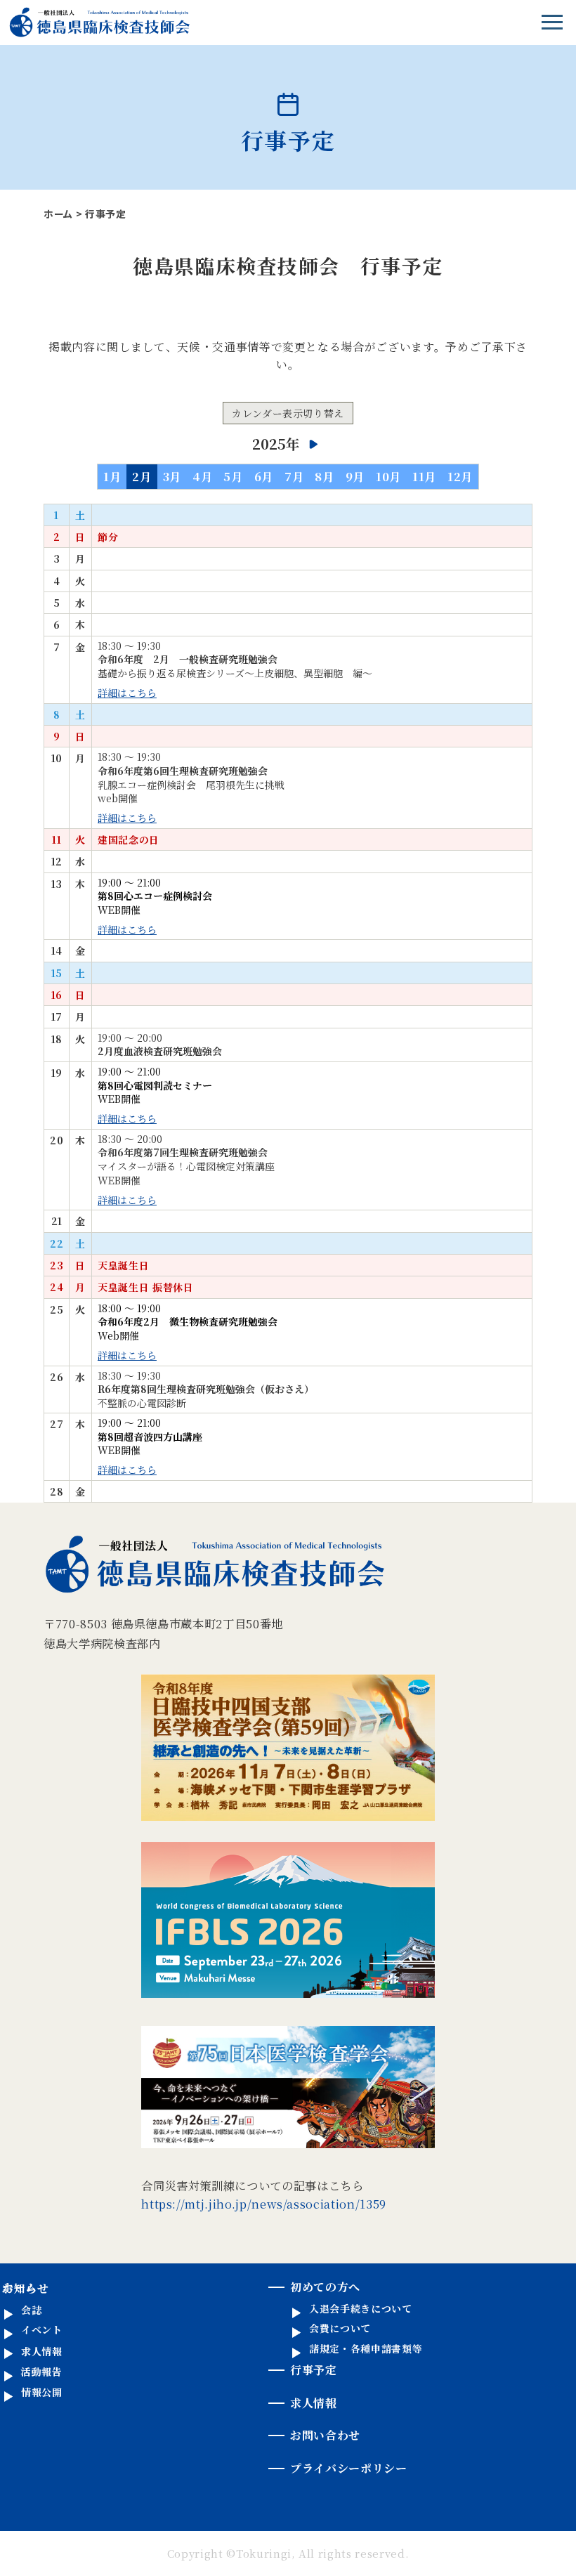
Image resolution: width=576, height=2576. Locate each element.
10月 (388, 476)
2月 (142, 476)
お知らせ (26, 2288)
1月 (112, 476)
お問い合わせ (325, 2435)
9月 (355, 476)
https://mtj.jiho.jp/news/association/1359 (264, 2204)
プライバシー (349, 2468)
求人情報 (314, 2403)
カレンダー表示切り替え (288, 413)
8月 (324, 476)
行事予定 (314, 2370)
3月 (172, 476)
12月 (460, 476)
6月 (264, 476)
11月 (424, 476)
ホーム (58, 214)
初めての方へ (325, 2287)
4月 (202, 476)
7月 (294, 476)
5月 (233, 476)
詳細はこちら (127, 693)
